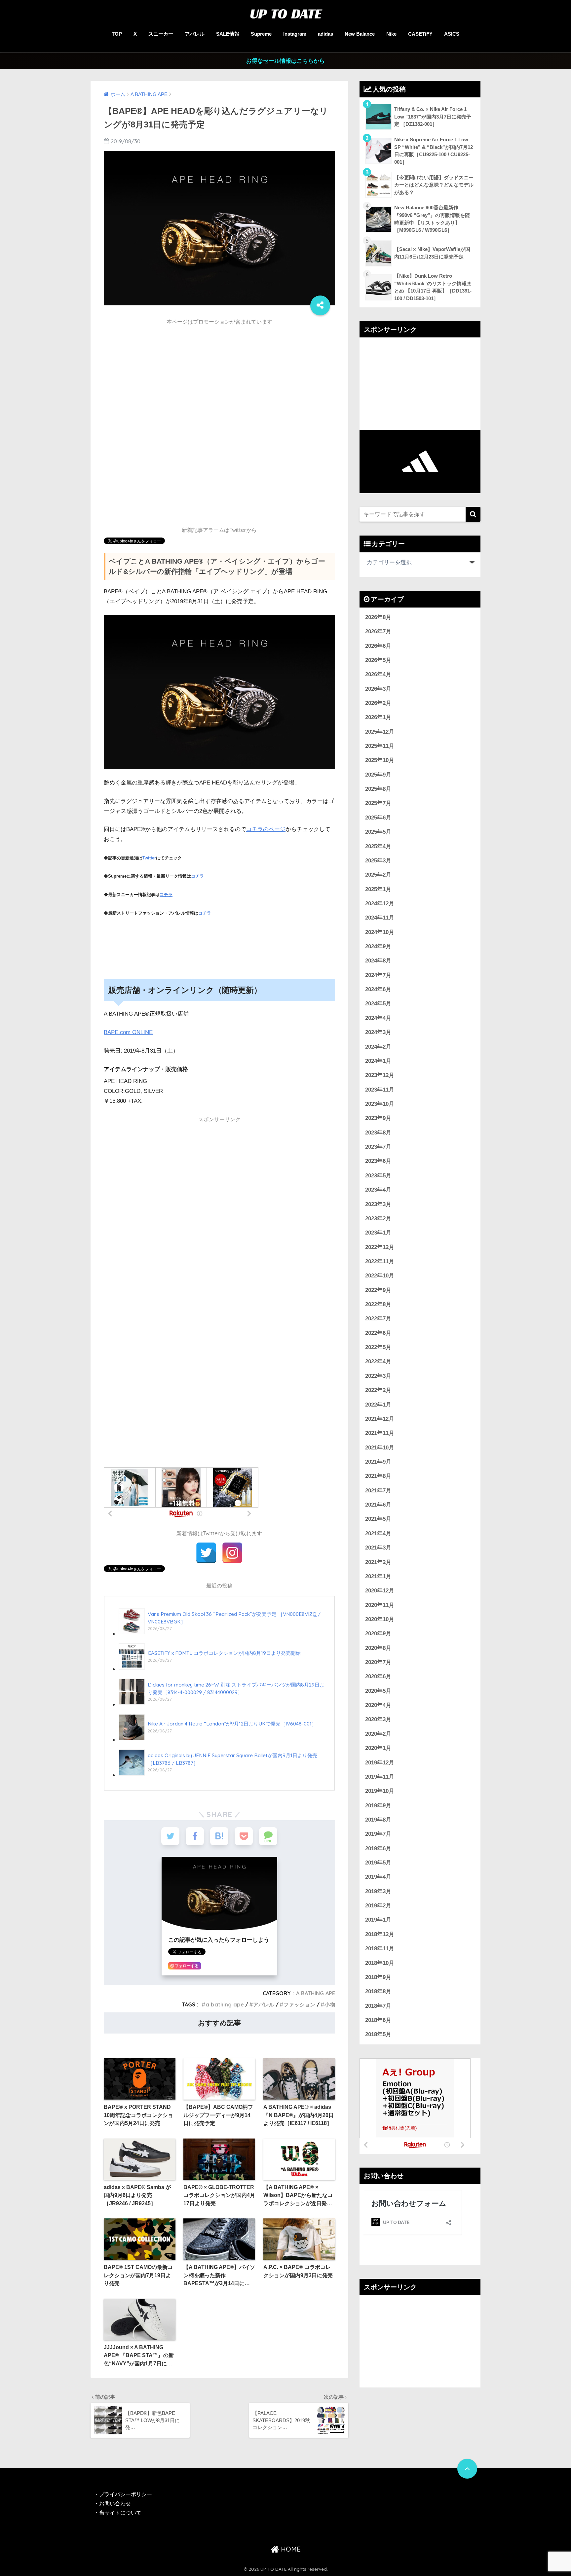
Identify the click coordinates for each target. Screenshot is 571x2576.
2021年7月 (378, 1491)
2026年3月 (378, 689)
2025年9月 (378, 775)
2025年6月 (378, 818)
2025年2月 (378, 875)
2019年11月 (380, 1777)
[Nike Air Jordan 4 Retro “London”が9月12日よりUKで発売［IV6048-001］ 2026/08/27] (218, 1740)
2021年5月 (378, 1519)
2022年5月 (378, 1347)
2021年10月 (380, 1448)
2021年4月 (378, 1533)
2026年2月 (378, 703)
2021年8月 (378, 1476)
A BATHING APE (316, 1993)
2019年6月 (378, 1848)
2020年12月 (380, 1591)
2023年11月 (380, 1090)
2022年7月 (378, 1319)
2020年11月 (380, 1605)
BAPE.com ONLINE (128, 1032)
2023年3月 (378, 1204)
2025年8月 (378, 789)
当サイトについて (120, 2513)
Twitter (149, 858)
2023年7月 (378, 1147)
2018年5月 (378, 2034)
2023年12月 (380, 1075)
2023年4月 (378, 1190)
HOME (290, 2549)
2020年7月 (378, 1662)
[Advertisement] (219, 375)
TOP (117, 34)
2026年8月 (378, 617)
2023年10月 (380, 1104)
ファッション (299, 2004)
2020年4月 (378, 1705)
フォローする (186, 1966)
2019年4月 (378, 1877)
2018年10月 (380, 1963)
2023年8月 (378, 1133)
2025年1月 (378, 889)
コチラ (197, 876)
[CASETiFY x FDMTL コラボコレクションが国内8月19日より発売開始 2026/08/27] (210, 1669)
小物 (330, 2004)
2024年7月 (378, 975)
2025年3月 (378, 861)
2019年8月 (378, 1820)
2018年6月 (378, 2020)
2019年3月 (378, 1891)
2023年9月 (378, 1118)
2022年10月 (380, 1276)
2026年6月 (378, 646)
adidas (325, 34)
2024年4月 (378, 1018)
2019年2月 (378, 1906)
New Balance (360, 34)
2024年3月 (378, 1032)
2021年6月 (378, 1505)
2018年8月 (378, 1991)
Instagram (295, 34)
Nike (391, 34)
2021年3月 (378, 1548)
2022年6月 (378, 1333)
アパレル (195, 34)
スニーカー (161, 34)
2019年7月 (378, 1834)
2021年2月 (378, 1562)
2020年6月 (378, 1676)
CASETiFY (420, 34)
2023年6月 (378, 1161)
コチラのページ (266, 829)
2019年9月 (378, 1806)
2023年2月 (378, 1218)
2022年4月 (378, 1361)
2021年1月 (378, 1576)
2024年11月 (380, 918)
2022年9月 (378, 1290)
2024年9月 (378, 946)
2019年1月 (378, 1920)
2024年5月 (378, 1004)
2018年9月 (378, 1977)
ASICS (452, 34)
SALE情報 (228, 34)
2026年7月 (378, 631)
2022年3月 (378, 1376)
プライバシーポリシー (126, 2494)
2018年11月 (380, 1949)
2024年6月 (378, 989)
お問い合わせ (115, 2504)
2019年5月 (378, 1863)
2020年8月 (378, 1648)
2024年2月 (378, 1047)
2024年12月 (380, 904)
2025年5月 (378, 832)
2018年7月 (378, 2006)
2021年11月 (380, 1433)
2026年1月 (378, 717)
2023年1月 (378, 1233)
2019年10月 (380, 1791)
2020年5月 (378, 1691)
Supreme (261, 34)
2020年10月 (380, 1619)
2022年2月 (378, 1390)
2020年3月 (378, 1719)
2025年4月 (378, 846)
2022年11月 (380, 1261)
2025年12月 (380, 732)
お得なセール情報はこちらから (285, 61)
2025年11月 (380, 746)
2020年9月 (378, 1634)
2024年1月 (378, 1061)
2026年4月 (378, 674)
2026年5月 (378, 660)
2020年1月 (378, 1748)
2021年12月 (380, 1419)
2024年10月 (380, 932)
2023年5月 (378, 1176)
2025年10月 (380, 760)
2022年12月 (380, 1247)
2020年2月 (378, 1734)
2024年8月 (378, 961)
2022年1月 (378, 1405)
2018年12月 (380, 1934)
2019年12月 (380, 1763)
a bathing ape (225, 2004)
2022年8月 (378, 1304)
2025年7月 (378, 803)
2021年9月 (378, 1462)
